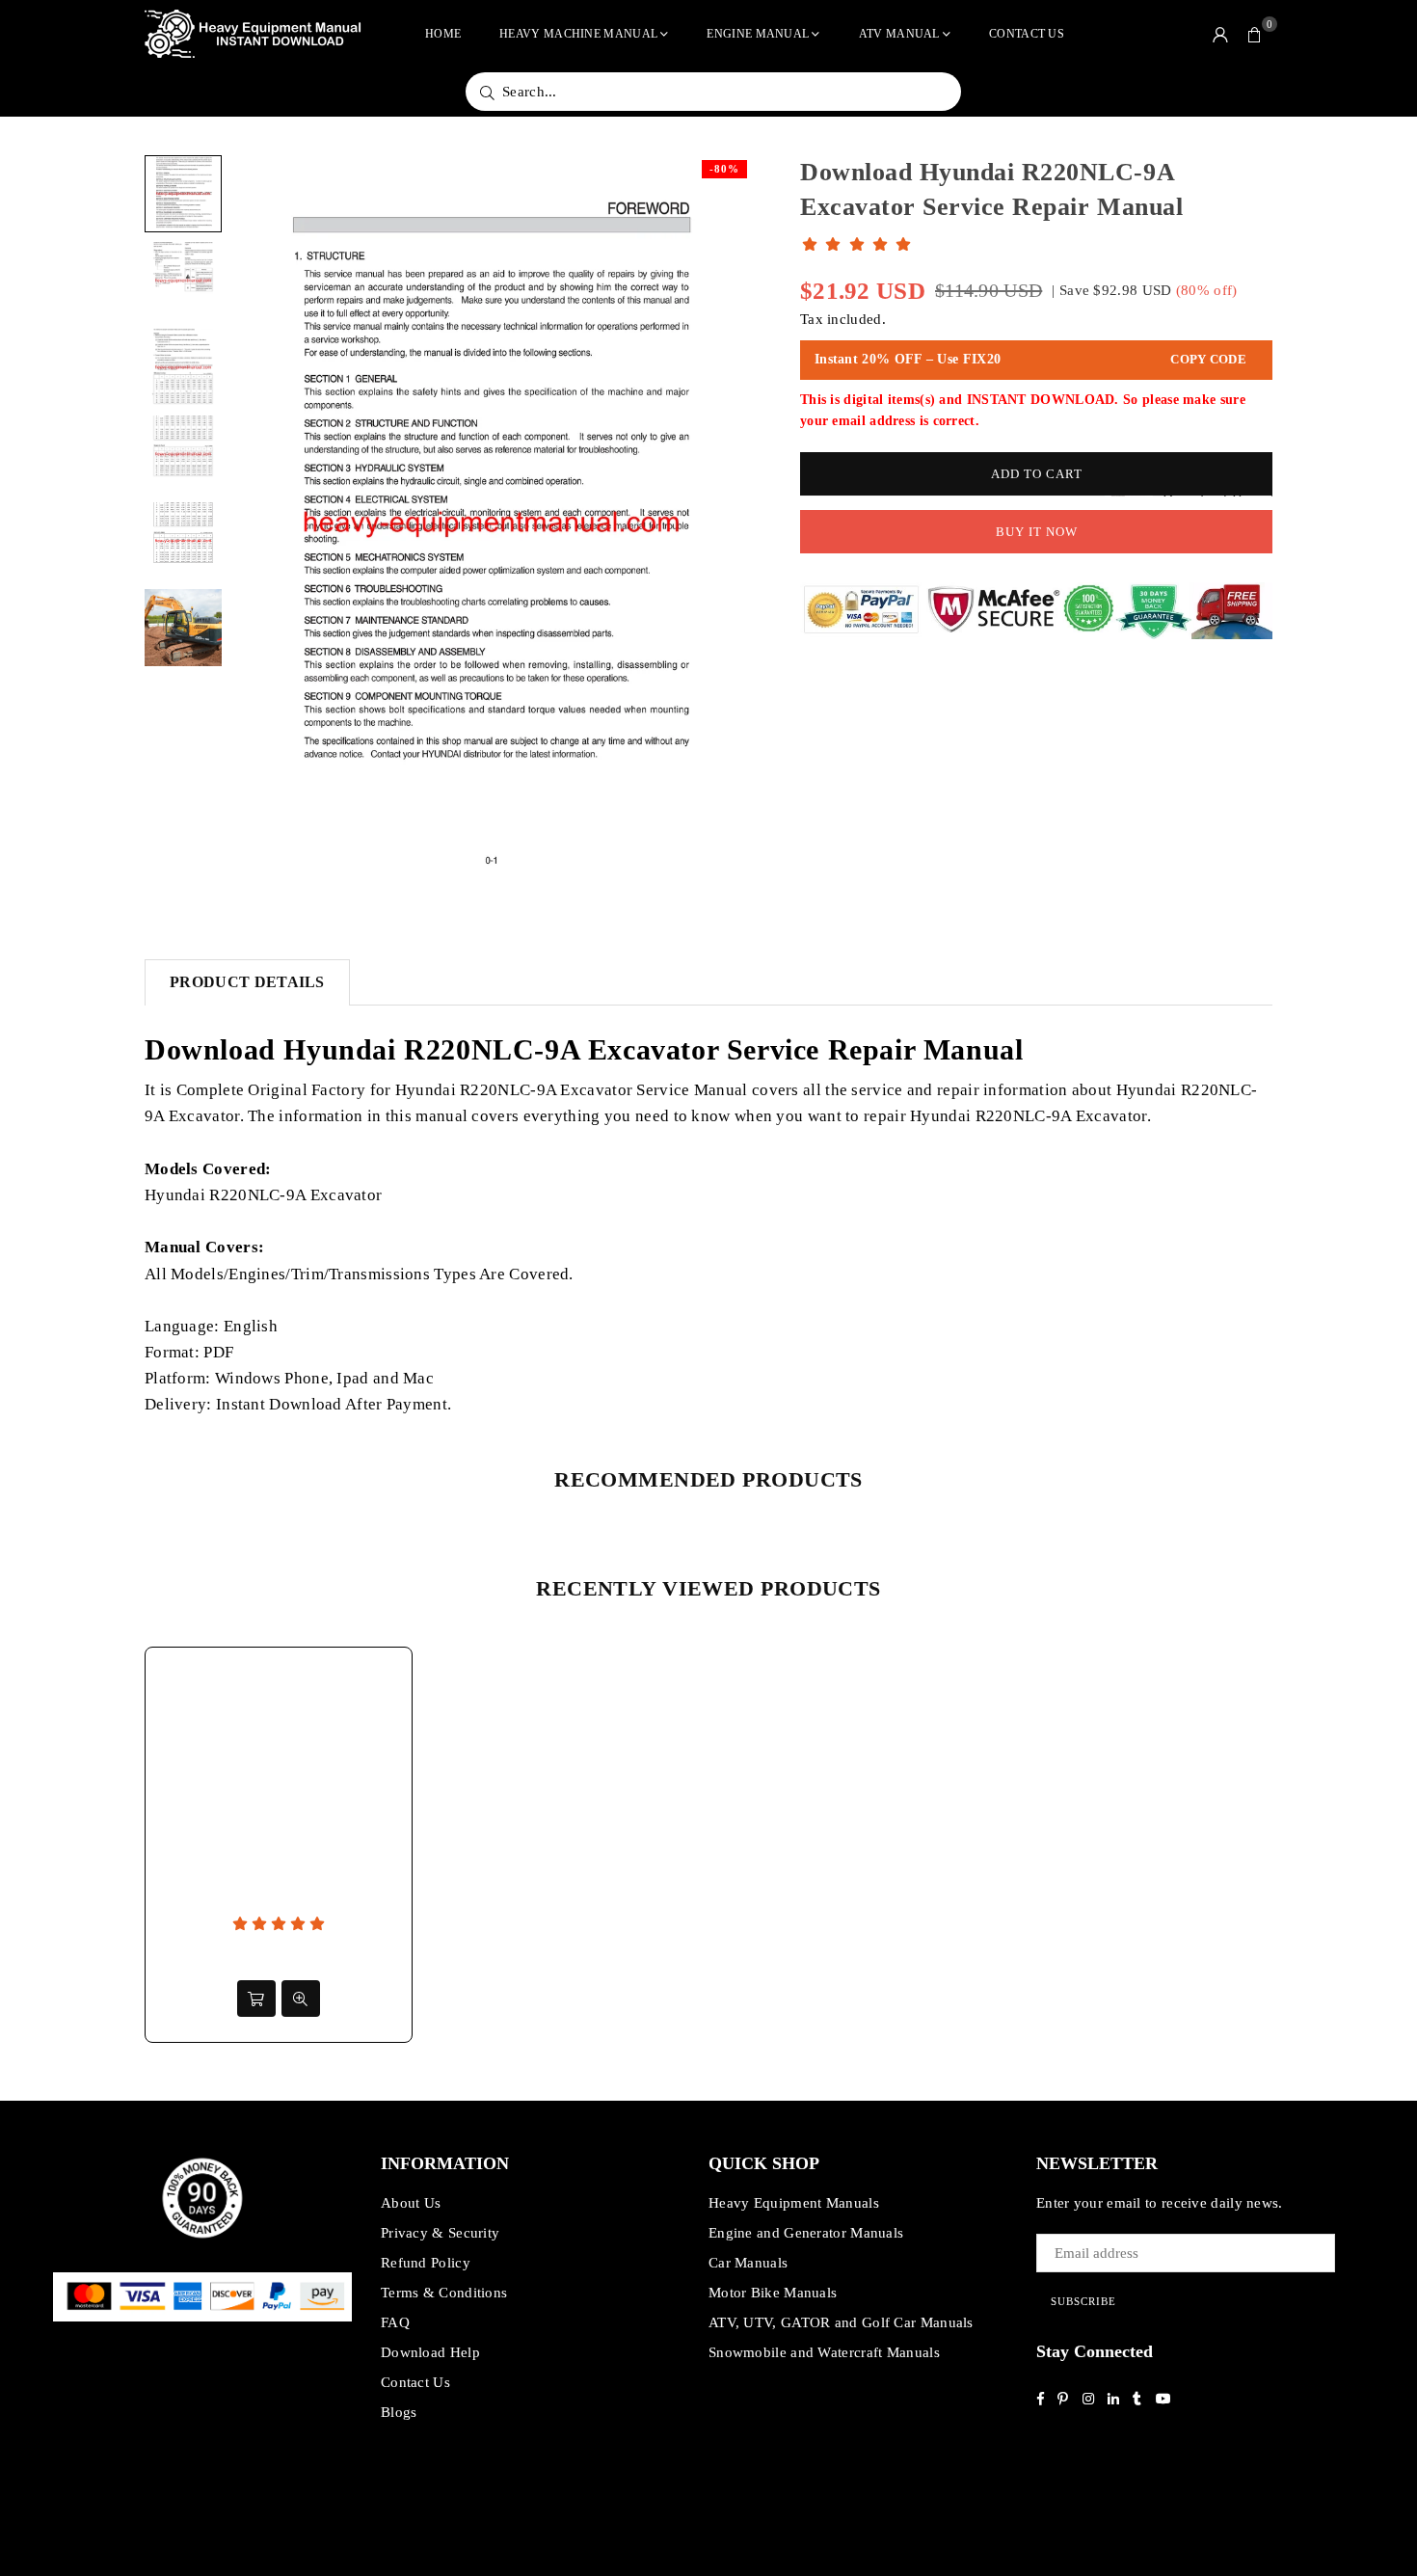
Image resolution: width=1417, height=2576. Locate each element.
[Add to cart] (256, 1999)
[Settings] (1220, 34)
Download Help (430, 2352)
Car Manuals (748, 2263)
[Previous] (258, 524)
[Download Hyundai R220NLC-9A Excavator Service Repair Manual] (183, 194)
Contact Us (1027, 34)
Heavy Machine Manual (578, 34)
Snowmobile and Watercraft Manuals (824, 2352)
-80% (724, 169)
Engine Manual (758, 34)
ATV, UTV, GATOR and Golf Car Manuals (841, 2322)
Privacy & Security (440, 2233)
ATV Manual (899, 34)
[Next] (725, 524)
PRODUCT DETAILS (247, 982)
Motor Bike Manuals (773, 2293)
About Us (411, 2203)
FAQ (395, 2322)
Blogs (399, 2412)
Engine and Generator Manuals (806, 2233)
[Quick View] (301, 1999)
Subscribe (1083, 2301)
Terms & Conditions (444, 2293)
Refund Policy (426, 2263)
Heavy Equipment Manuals (794, 2203)
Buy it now (1037, 532)
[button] (1255, 34)
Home (443, 34)
